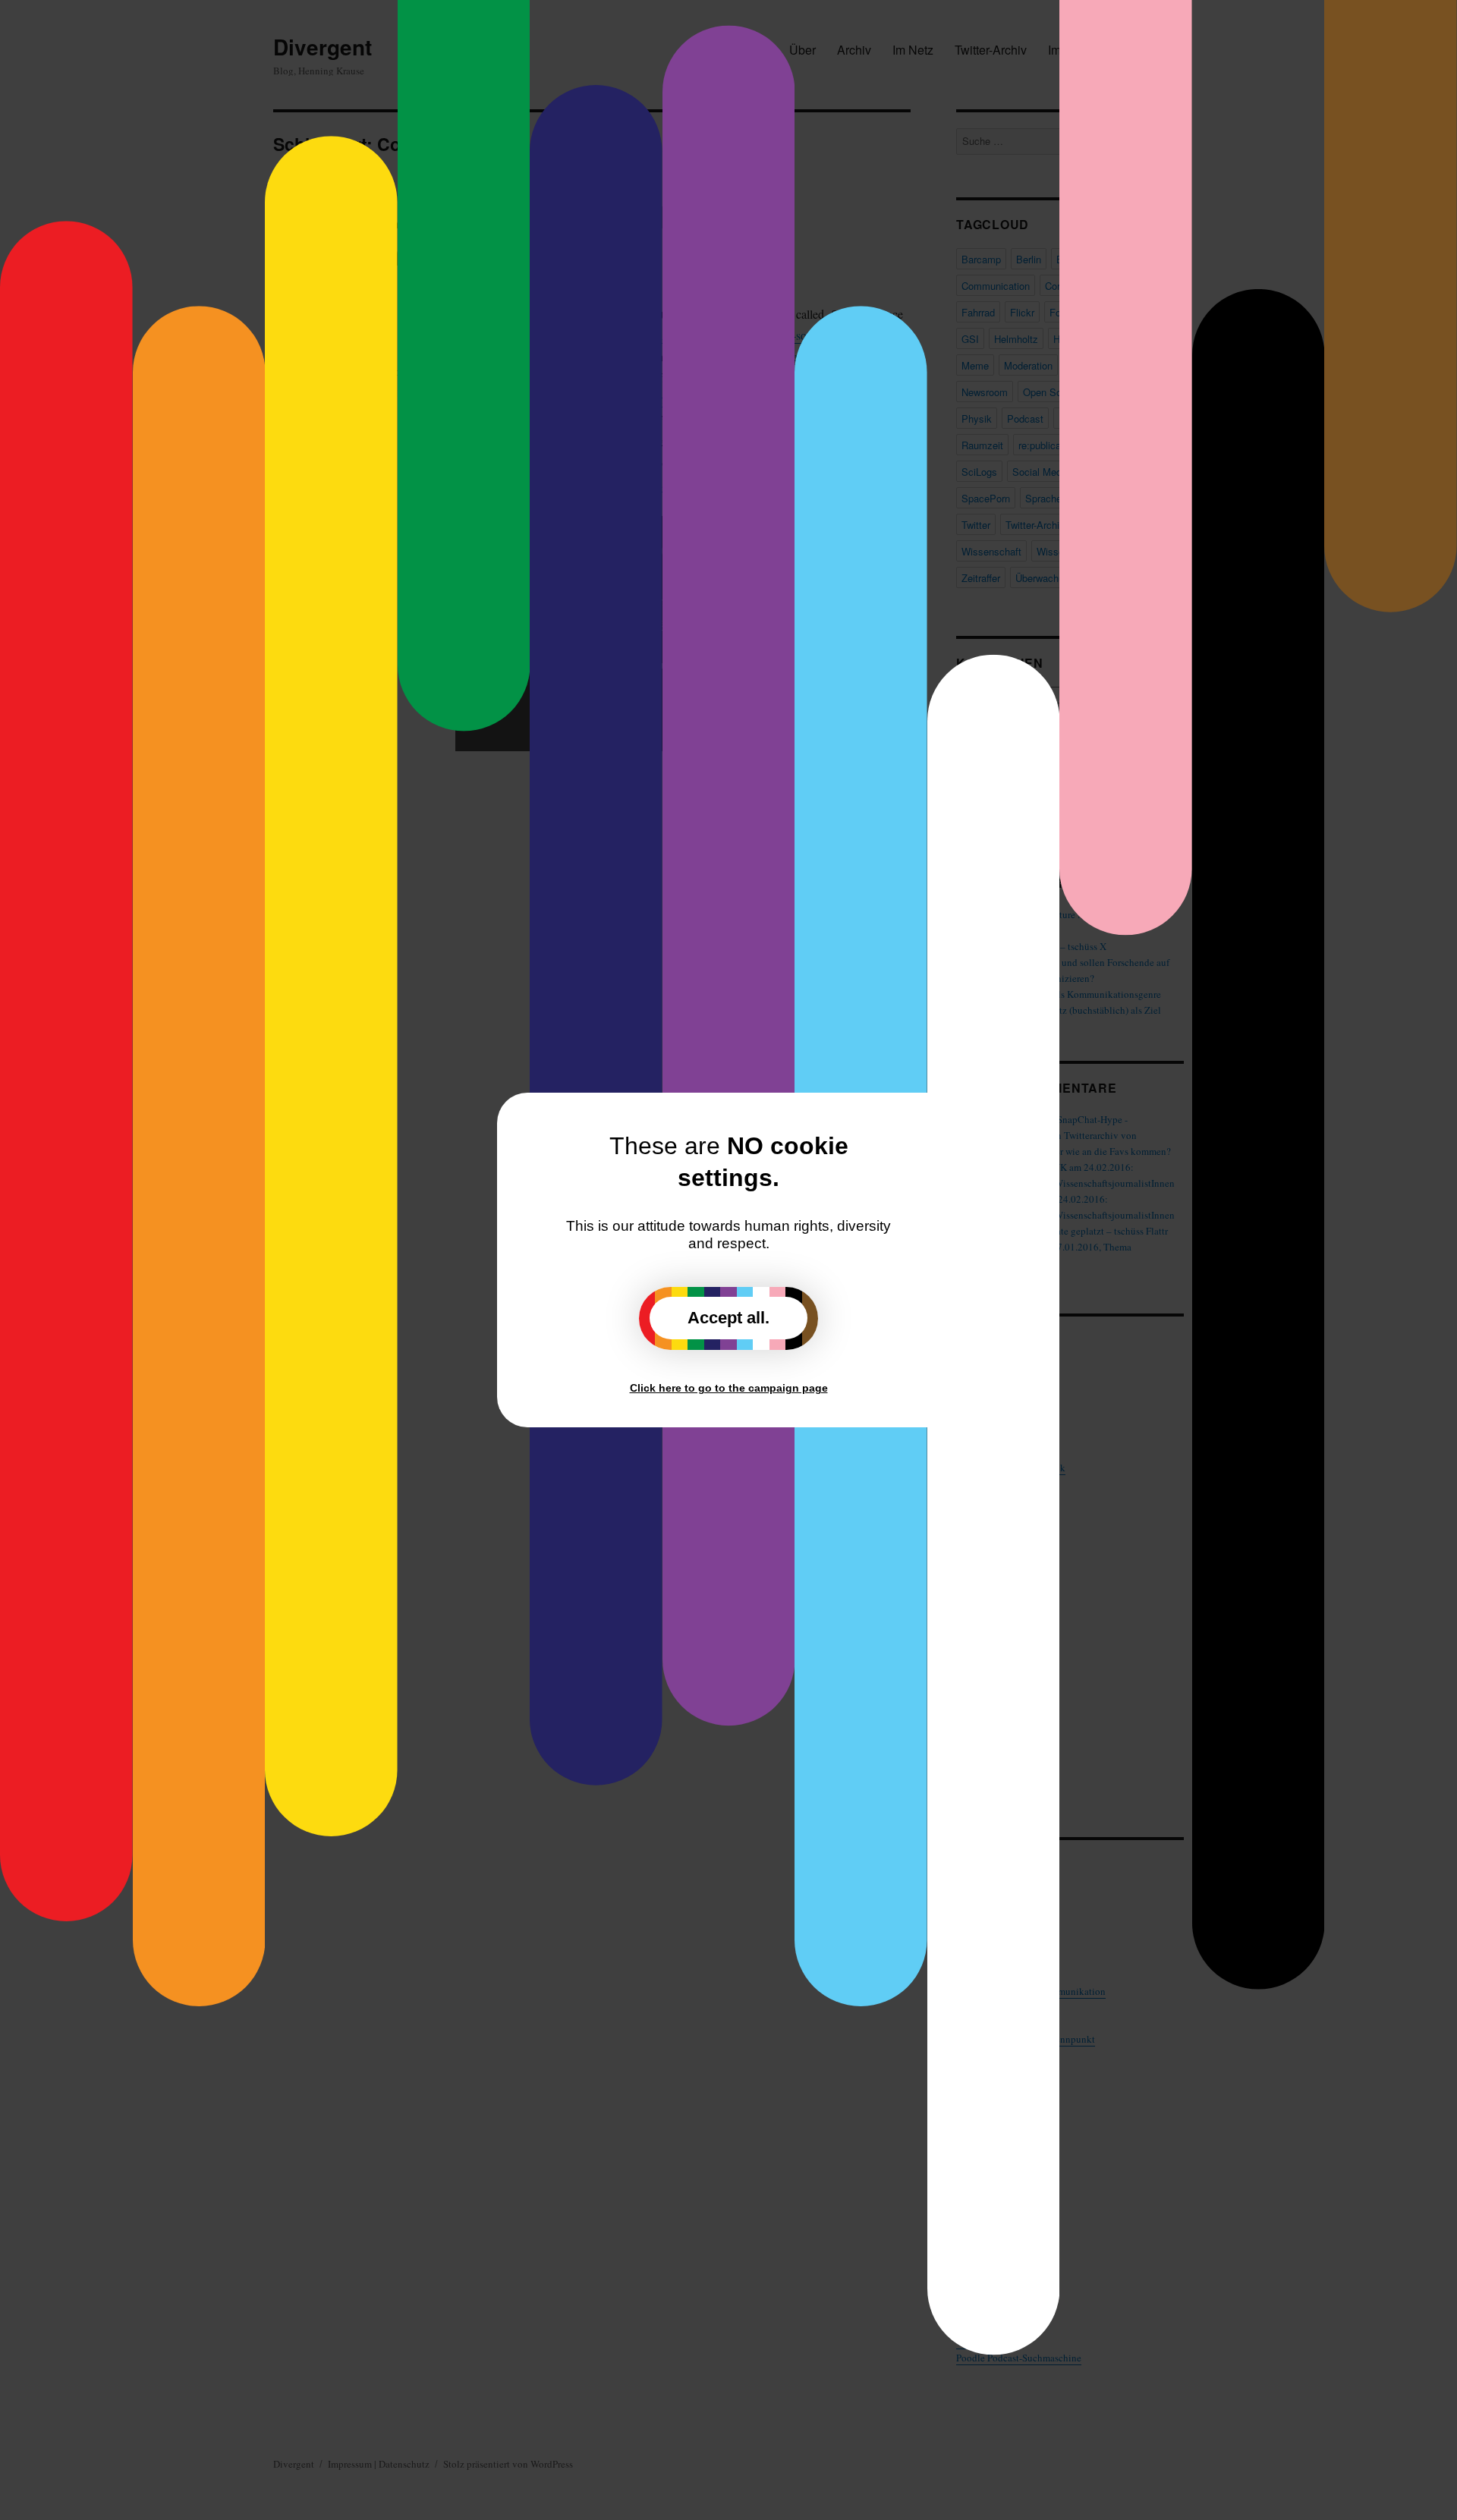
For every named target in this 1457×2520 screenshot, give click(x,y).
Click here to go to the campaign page (729, 1388)
